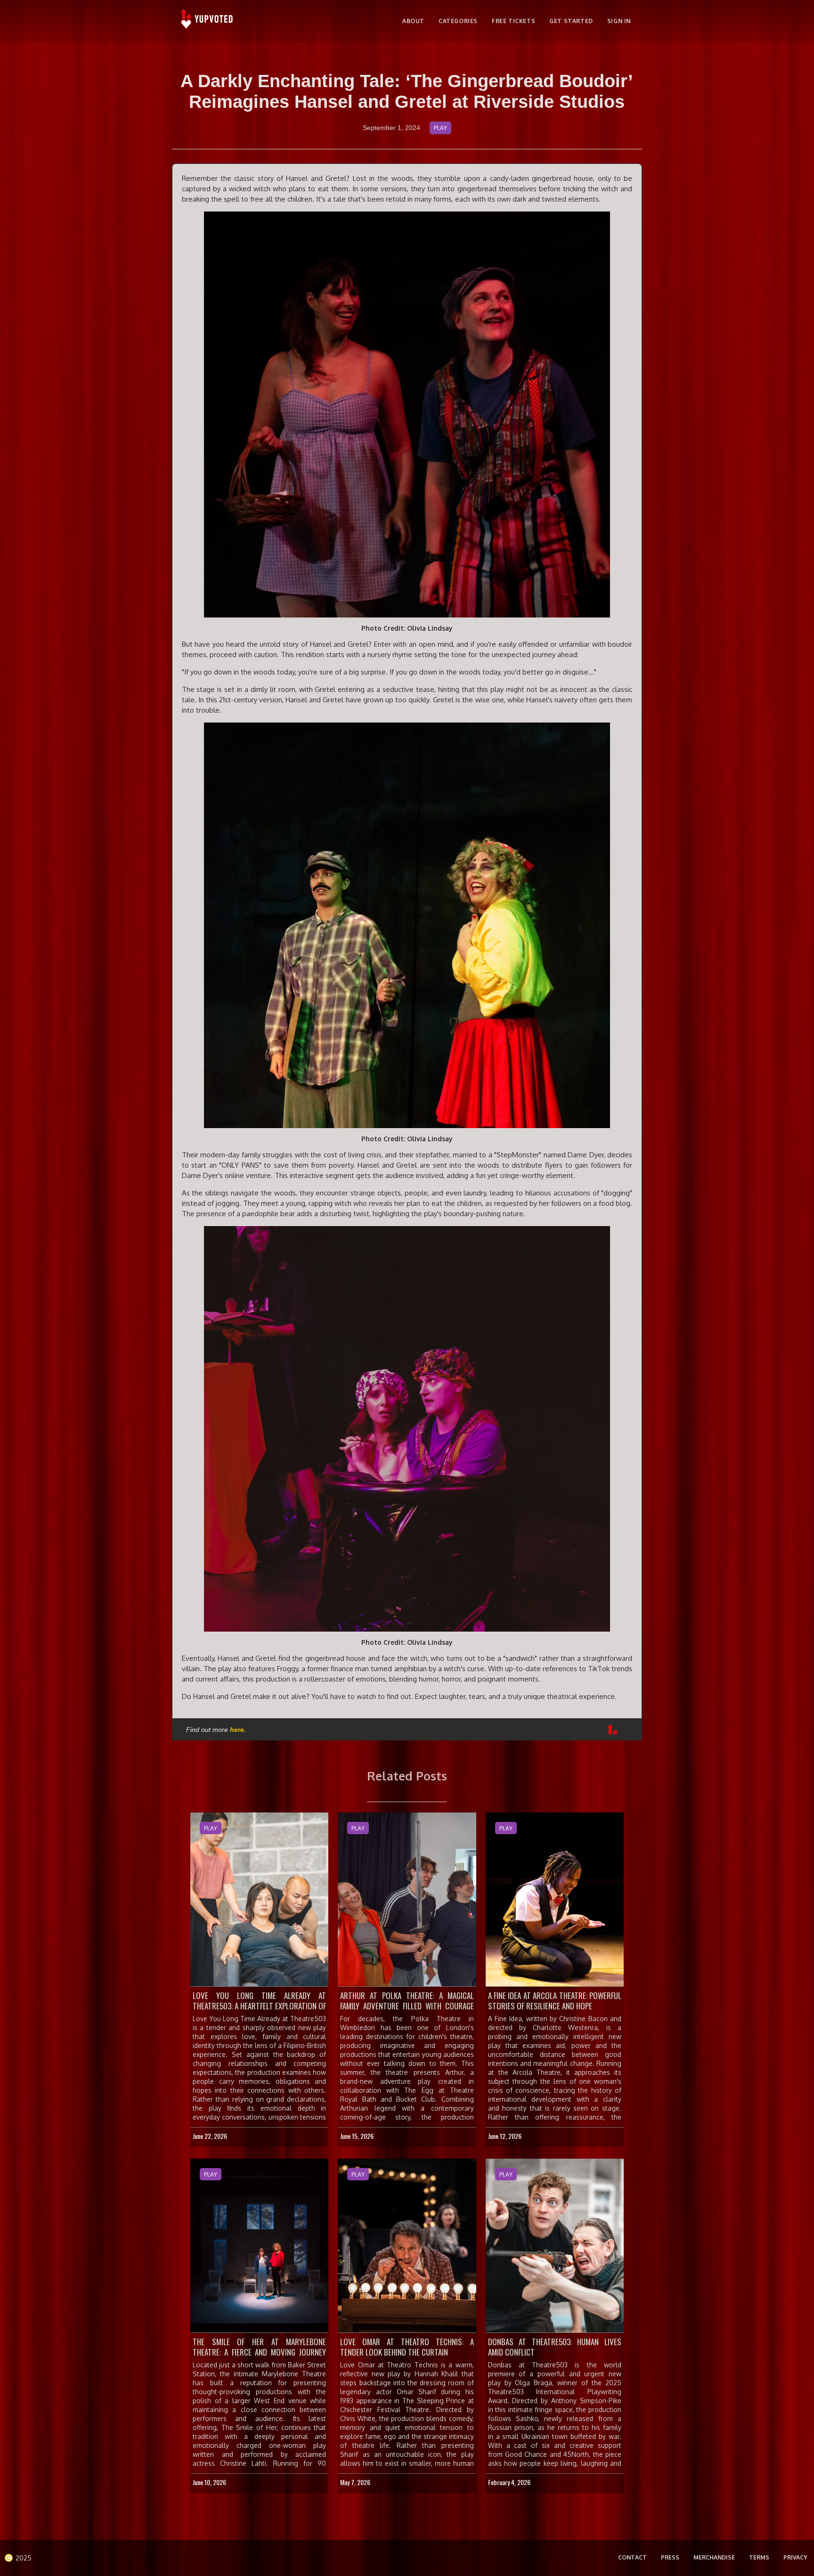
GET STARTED (571, 21)
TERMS (759, 2557)
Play (440, 128)
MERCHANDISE (714, 2557)
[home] (208, 21)
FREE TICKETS (513, 21)
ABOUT (413, 21)
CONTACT (632, 2557)
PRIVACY (795, 2557)
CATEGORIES (458, 21)
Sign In (619, 21)
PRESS (670, 2557)
